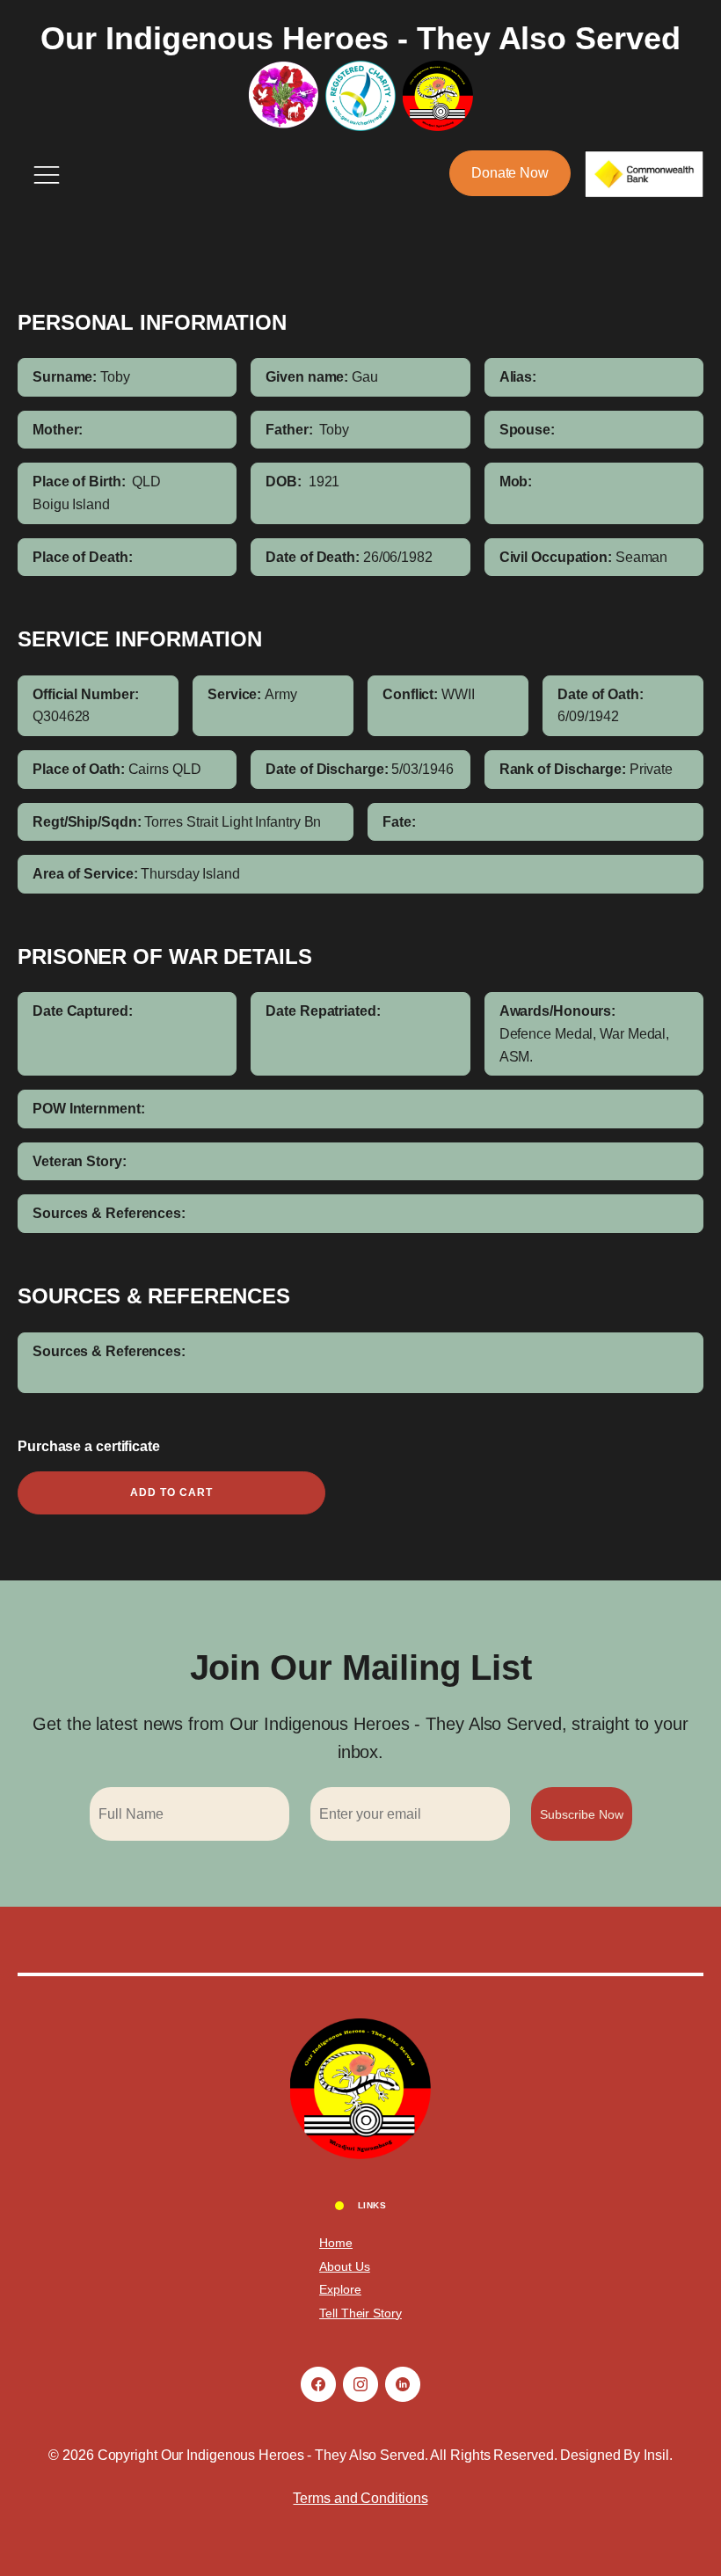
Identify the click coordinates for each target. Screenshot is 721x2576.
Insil (656, 2455)
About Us (344, 2266)
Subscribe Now (582, 1814)
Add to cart (171, 1492)
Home (336, 2243)
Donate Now (510, 173)
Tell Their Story (360, 2313)
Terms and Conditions (360, 2498)
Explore (340, 2289)
